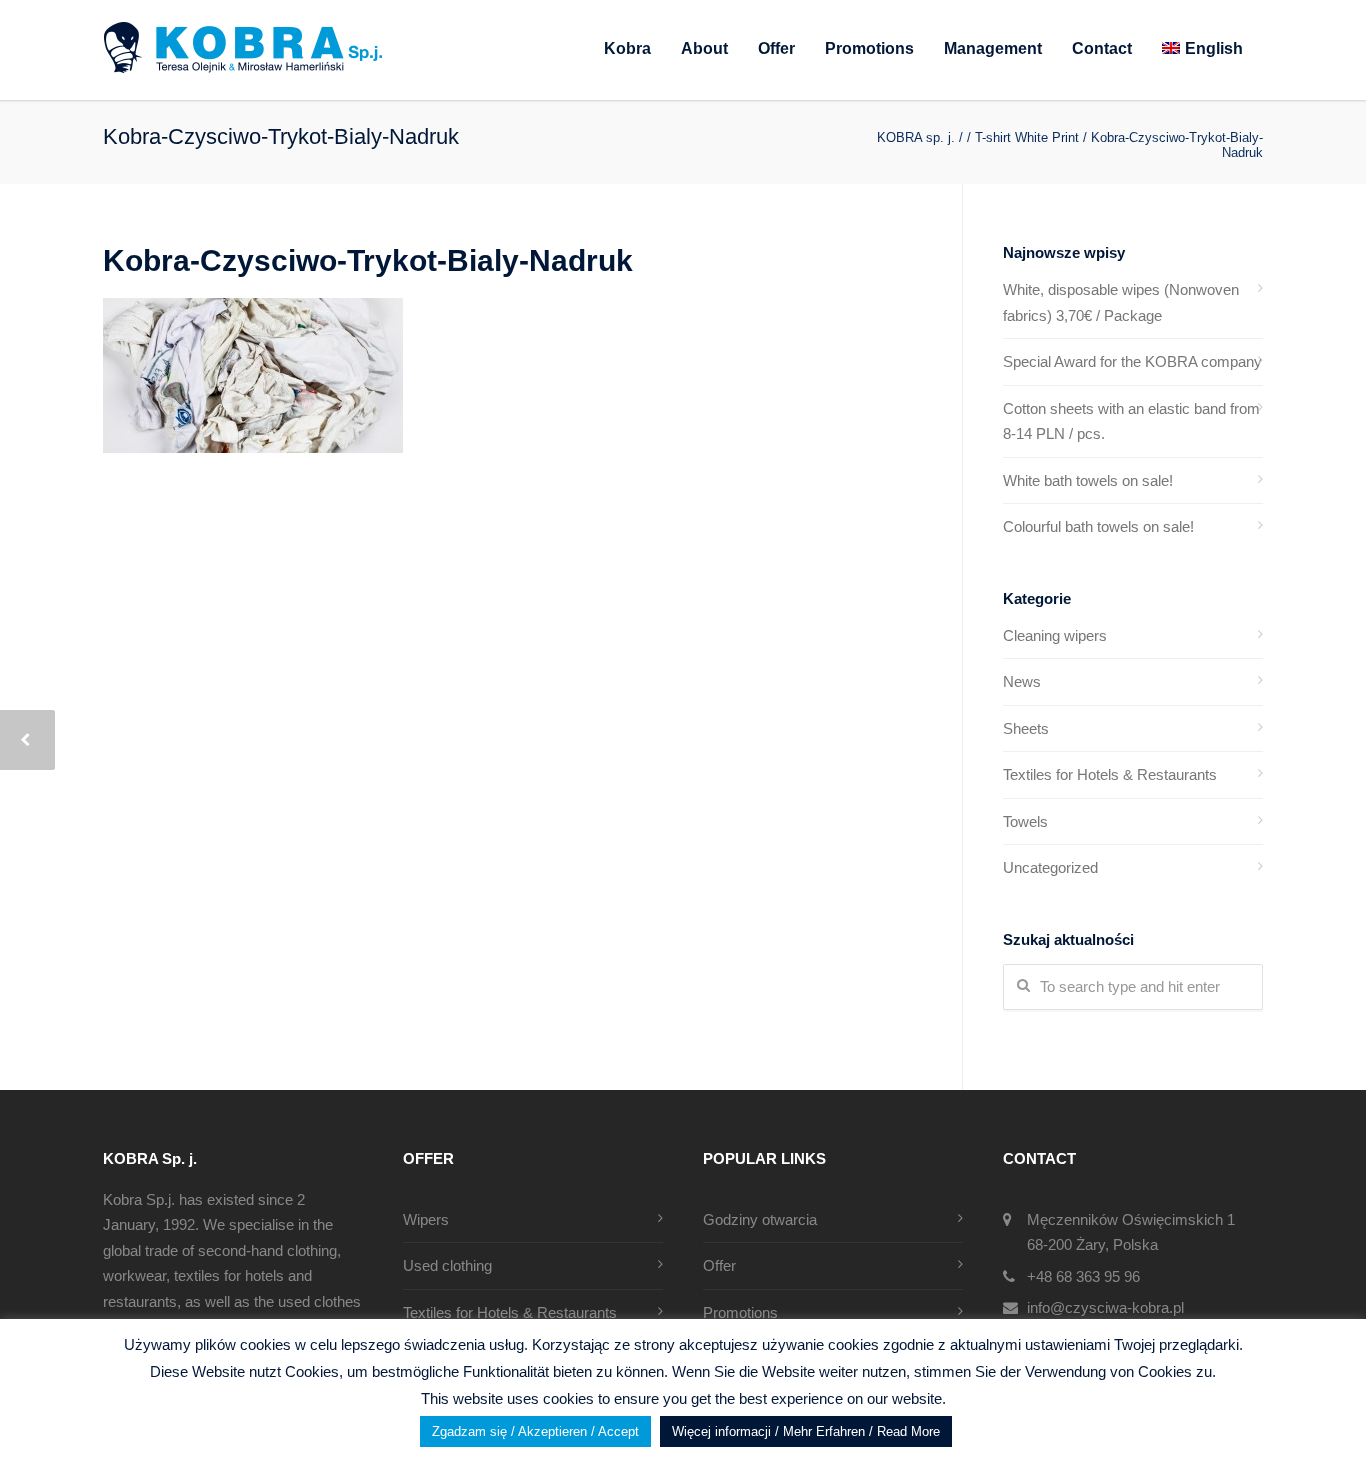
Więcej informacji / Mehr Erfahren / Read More (806, 1431)
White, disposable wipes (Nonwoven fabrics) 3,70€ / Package (1121, 302)
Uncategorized (1050, 867)
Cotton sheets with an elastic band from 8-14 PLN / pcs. (1131, 421)
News (1022, 681)
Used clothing (447, 1265)
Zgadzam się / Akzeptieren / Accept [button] (535, 1431)
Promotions (869, 48)
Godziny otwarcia (760, 1219)
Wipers (426, 1219)
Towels (1025, 821)
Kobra (627, 48)
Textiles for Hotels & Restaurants (1110, 774)
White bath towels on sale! (1088, 480)
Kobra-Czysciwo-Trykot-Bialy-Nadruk (368, 260)
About (704, 48)
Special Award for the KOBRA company (1132, 361)
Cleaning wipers (1055, 635)
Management (993, 48)
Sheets (1026, 728)
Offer (776, 48)
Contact (1102, 48)
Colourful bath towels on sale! (1098, 526)
